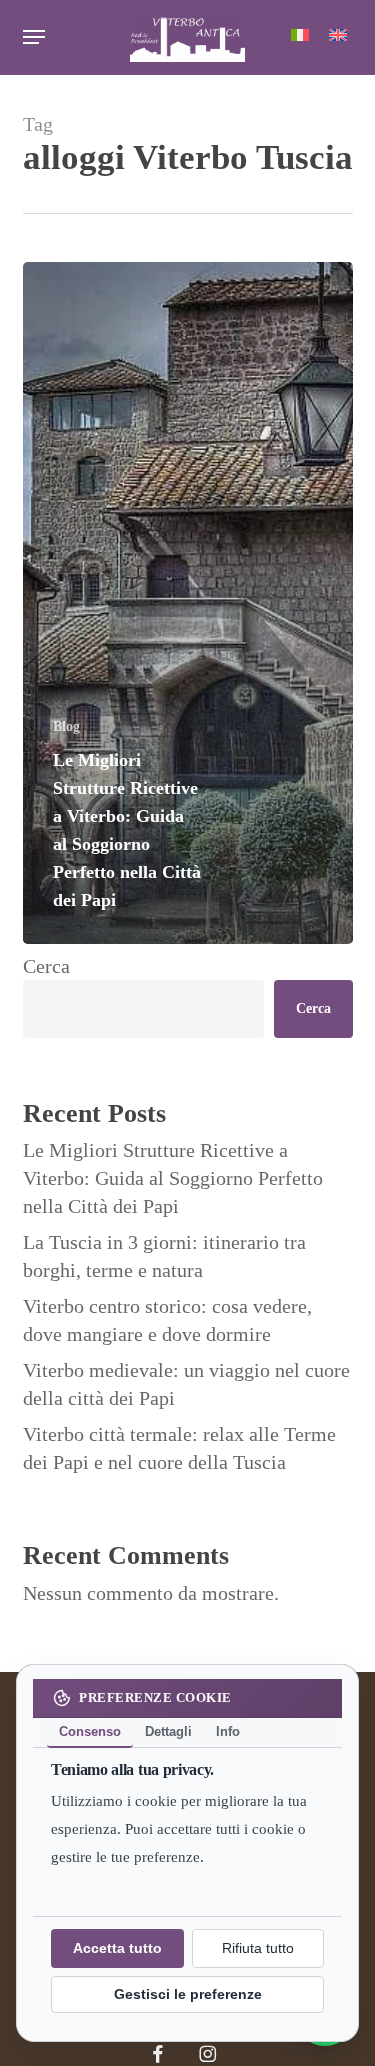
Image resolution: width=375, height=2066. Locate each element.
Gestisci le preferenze (188, 1994)
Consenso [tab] (90, 1731)
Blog (66, 726)
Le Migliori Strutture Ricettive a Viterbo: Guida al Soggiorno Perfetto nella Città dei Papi (173, 1178)
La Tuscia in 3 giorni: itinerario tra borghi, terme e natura (164, 1256)
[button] (34, 37)
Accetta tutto (117, 1949)
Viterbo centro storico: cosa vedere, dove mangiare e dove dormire (167, 1320)
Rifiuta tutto (258, 1949)
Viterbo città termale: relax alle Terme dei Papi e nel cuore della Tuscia (179, 1448)
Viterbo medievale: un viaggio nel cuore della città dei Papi (186, 1384)
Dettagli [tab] (168, 1731)
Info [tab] (228, 1731)
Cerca (46, 966)
